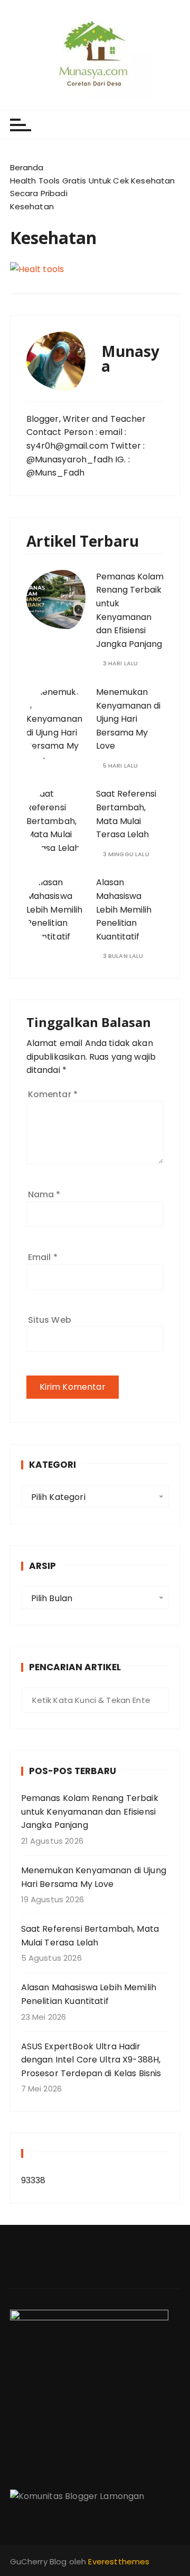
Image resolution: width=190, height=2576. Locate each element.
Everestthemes (119, 2562)
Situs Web (50, 1320)
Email (43, 1257)
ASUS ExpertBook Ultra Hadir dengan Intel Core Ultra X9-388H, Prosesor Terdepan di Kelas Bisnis (91, 2060)
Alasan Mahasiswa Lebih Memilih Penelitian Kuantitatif (124, 909)
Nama (44, 1194)
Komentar (53, 1094)
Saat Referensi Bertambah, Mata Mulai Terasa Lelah (90, 1936)
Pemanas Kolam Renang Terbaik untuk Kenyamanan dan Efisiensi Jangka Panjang (90, 1812)
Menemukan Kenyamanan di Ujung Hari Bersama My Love (128, 719)
